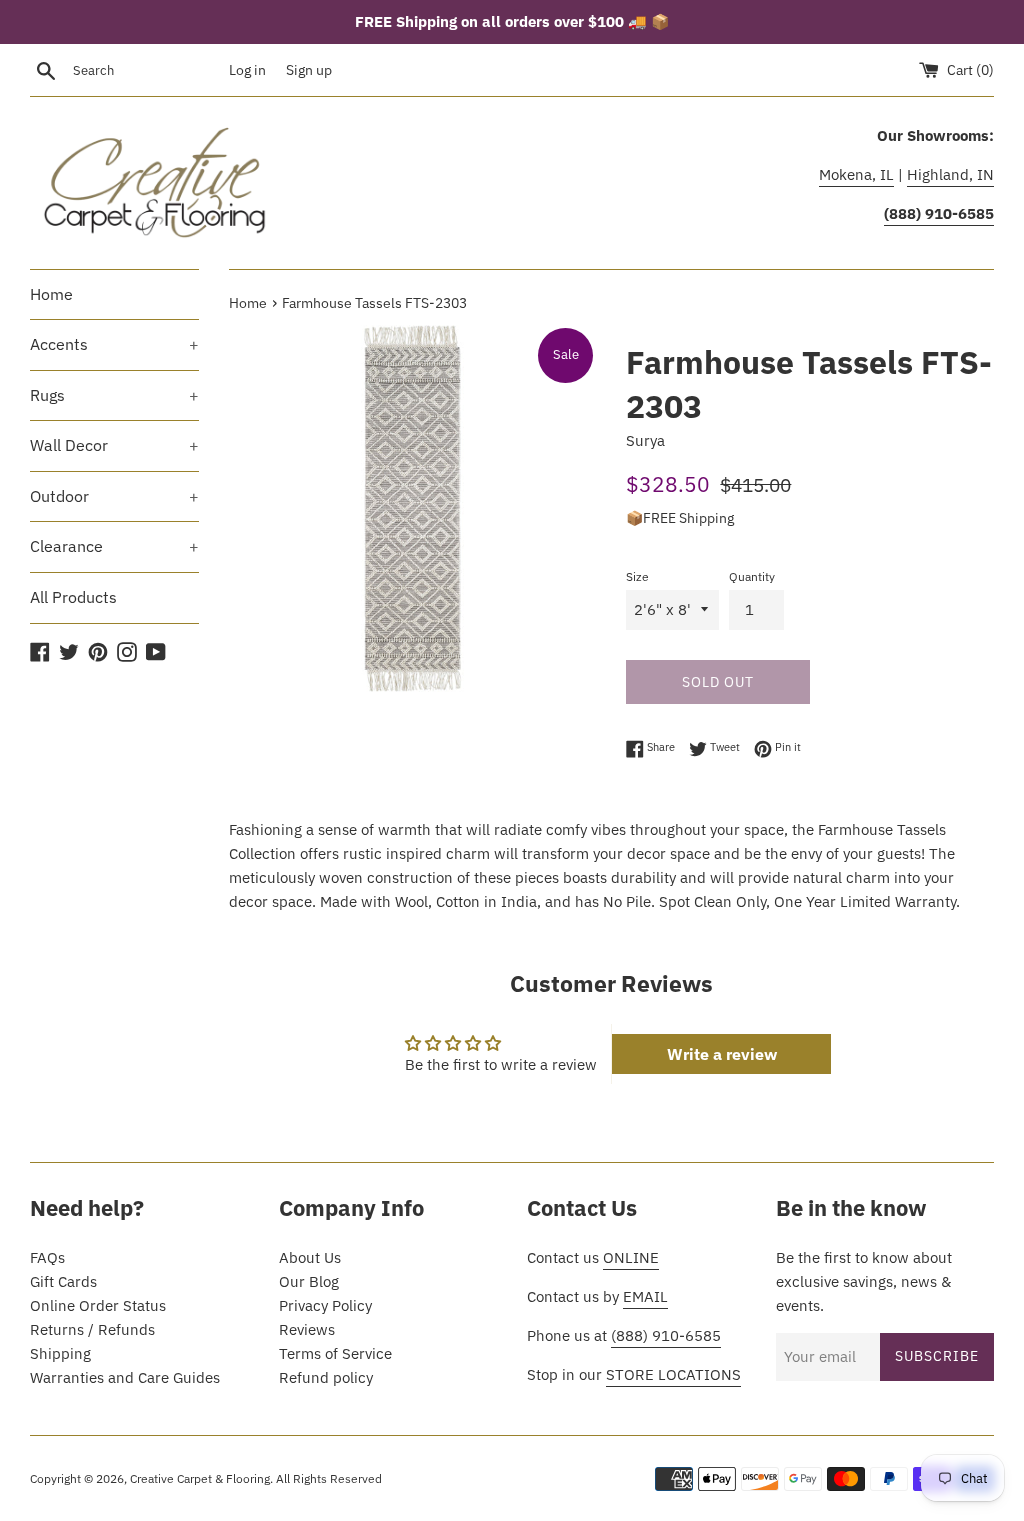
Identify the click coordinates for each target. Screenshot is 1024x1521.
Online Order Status (98, 1305)
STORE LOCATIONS (673, 1374)
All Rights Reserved (329, 1478)
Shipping (60, 1353)
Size (637, 576)
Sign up (309, 70)
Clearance (114, 546)
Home (51, 294)
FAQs (47, 1257)
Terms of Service (335, 1353)
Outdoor (114, 496)
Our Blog (309, 1281)
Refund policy (326, 1377)
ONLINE (631, 1257)
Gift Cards (63, 1281)
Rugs (114, 395)
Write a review (722, 1054)
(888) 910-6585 (666, 1335)
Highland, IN (950, 174)
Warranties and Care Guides (125, 1377)
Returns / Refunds (92, 1329)
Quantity (752, 576)
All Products (73, 597)
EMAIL (645, 1296)
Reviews (307, 1329)
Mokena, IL (856, 174)
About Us (310, 1257)
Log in (247, 70)
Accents (114, 344)
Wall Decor (114, 445)
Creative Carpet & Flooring (200, 1478)
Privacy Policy (325, 1305)
